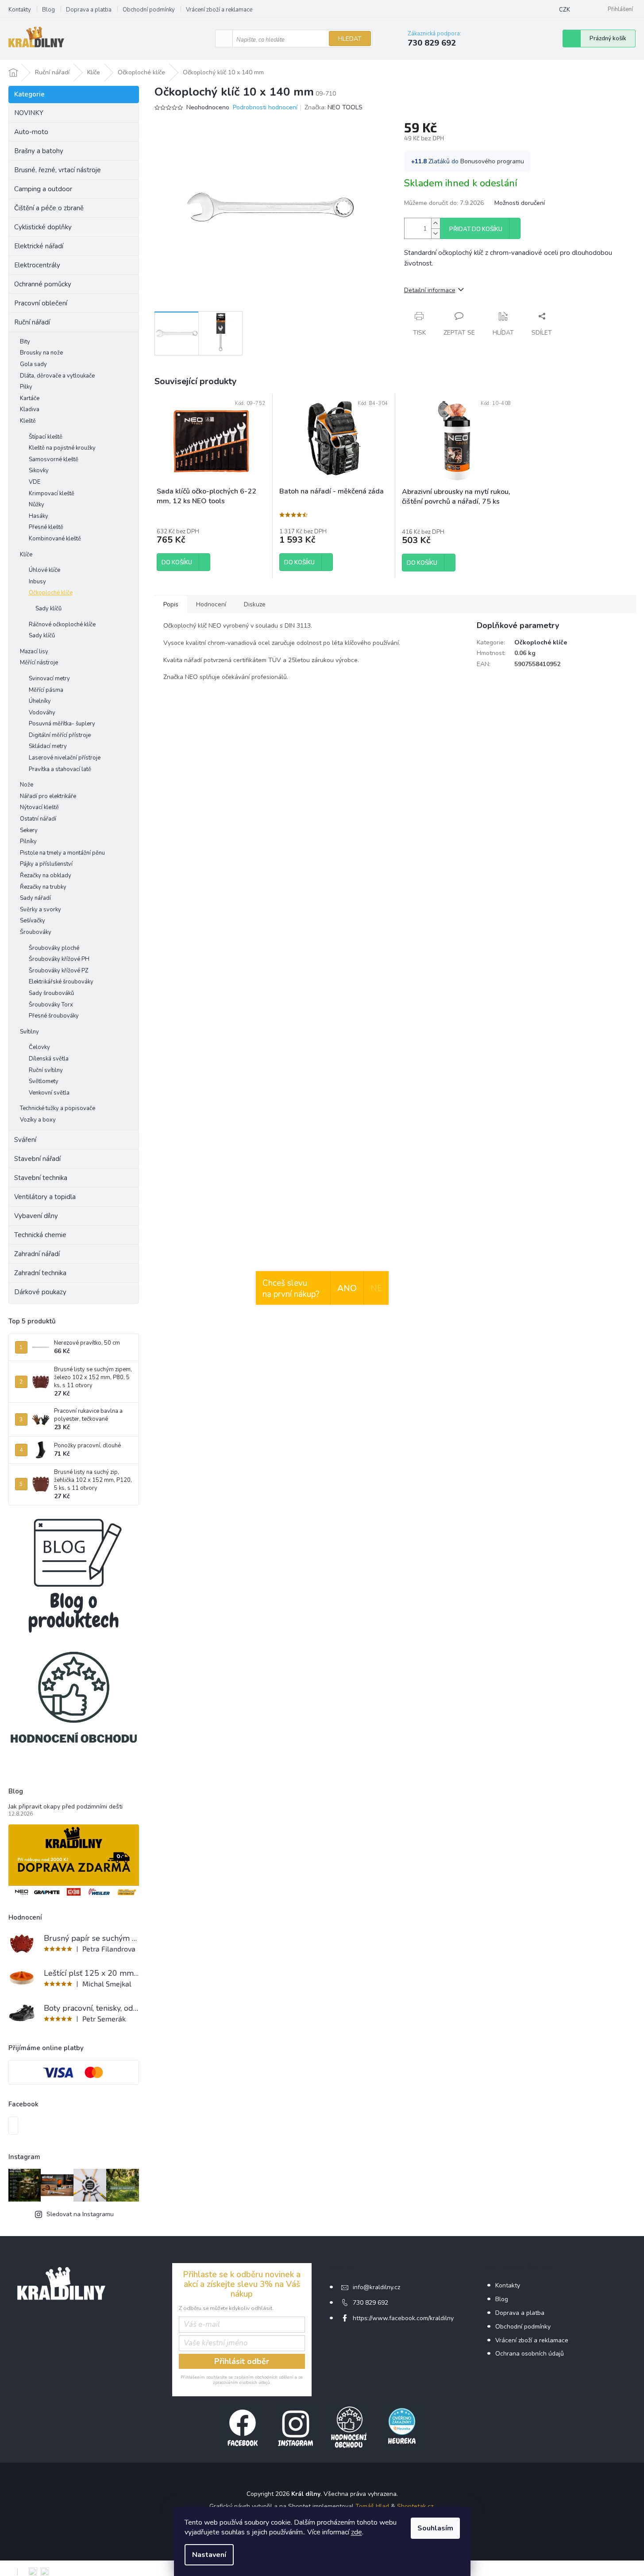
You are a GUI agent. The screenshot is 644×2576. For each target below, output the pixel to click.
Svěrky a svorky (40, 910)
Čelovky (39, 1047)
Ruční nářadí (32, 322)
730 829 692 (370, 2303)
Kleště (28, 421)
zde (357, 2532)
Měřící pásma (46, 690)
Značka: (334, 107)
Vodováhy (42, 713)
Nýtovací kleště (39, 807)
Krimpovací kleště (52, 494)
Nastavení (209, 2555)
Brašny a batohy (39, 151)
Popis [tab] (171, 604)
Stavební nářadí (37, 1159)
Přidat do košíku (476, 229)
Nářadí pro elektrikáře (48, 796)
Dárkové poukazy (40, 1292)
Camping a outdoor (43, 189)
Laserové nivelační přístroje (65, 758)
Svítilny (29, 1032)
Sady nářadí (35, 898)
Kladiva (30, 409)
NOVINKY (29, 113)
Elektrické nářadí (39, 246)
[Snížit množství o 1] (436, 233)
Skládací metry (48, 746)
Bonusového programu (492, 161)
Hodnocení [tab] (211, 604)
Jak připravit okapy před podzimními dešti (66, 1807)
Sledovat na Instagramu (80, 2214)
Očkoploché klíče (51, 593)
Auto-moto (31, 132)
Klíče (26, 555)
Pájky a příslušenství (46, 864)
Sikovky (39, 470)
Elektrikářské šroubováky (61, 982)
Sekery (29, 830)
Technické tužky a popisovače (58, 1108)
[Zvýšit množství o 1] (436, 223)
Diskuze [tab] (255, 604)
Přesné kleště (46, 527)
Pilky (26, 387)
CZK (565, 10)
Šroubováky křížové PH (59, 959)
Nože (27, 785)
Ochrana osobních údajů (530, 2354)
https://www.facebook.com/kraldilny (403, 2318)
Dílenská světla (49, 1059)
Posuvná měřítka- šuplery (62, 724)
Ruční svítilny (46, 1070)
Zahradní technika (40, 1273)
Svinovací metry (49, 679)
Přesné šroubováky (54, 1016)
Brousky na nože (41, 353)
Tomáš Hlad (372, 2506)
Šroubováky (36, 932)
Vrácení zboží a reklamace (219, 10)
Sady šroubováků (51, 993)
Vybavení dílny (36, 1216)
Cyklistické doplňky (43, 227)
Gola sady (33, 364)
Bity (25, 342)
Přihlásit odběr (242, 2361)
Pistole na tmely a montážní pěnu (62, 853)
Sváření (25, 1140)
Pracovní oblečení (41, 303)
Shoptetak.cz (415, 2506)
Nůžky (37, 505)
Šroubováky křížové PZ (59, 971)
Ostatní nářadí (38, 819)
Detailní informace (430, 290)
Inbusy (37, 582)
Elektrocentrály (37, 265)
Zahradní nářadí (37, 1254)
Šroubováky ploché (54, 948)
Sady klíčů (48, 609)
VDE (35, 482)
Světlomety (44, 1081)
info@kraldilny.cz (376, 2287)
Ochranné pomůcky (43, 284)
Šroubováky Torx (51, 1005)
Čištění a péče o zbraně (49, 208)
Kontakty (20, 10)
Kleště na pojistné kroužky (62, 448)
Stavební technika (41, 1178)
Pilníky (28, 841)
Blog (48, 10)
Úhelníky (40, 701)
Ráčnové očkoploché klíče (62, 625)
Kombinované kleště (55, 539)
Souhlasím (435, 2528)
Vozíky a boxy (38, 1120)
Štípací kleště (46, 437)
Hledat (350, 39)
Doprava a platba (89, 10)
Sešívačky (33, 921)
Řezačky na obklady (46, 875)
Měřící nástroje (39, 663)
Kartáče (30, 398)
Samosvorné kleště (54, 459)
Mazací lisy (34, 652)
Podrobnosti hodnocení (265, 107)
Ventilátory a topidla (45, 1197)
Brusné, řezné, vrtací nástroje (58, 170)
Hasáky (39, 516)
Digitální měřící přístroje (60, 735)
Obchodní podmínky (149, 10)
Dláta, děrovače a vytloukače (57, 376)
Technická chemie (40, 1235)
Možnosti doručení (520, 203)
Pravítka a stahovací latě (60, 769)
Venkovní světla (49, 1093)
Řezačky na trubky (43, 887)
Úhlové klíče (44, 570)
